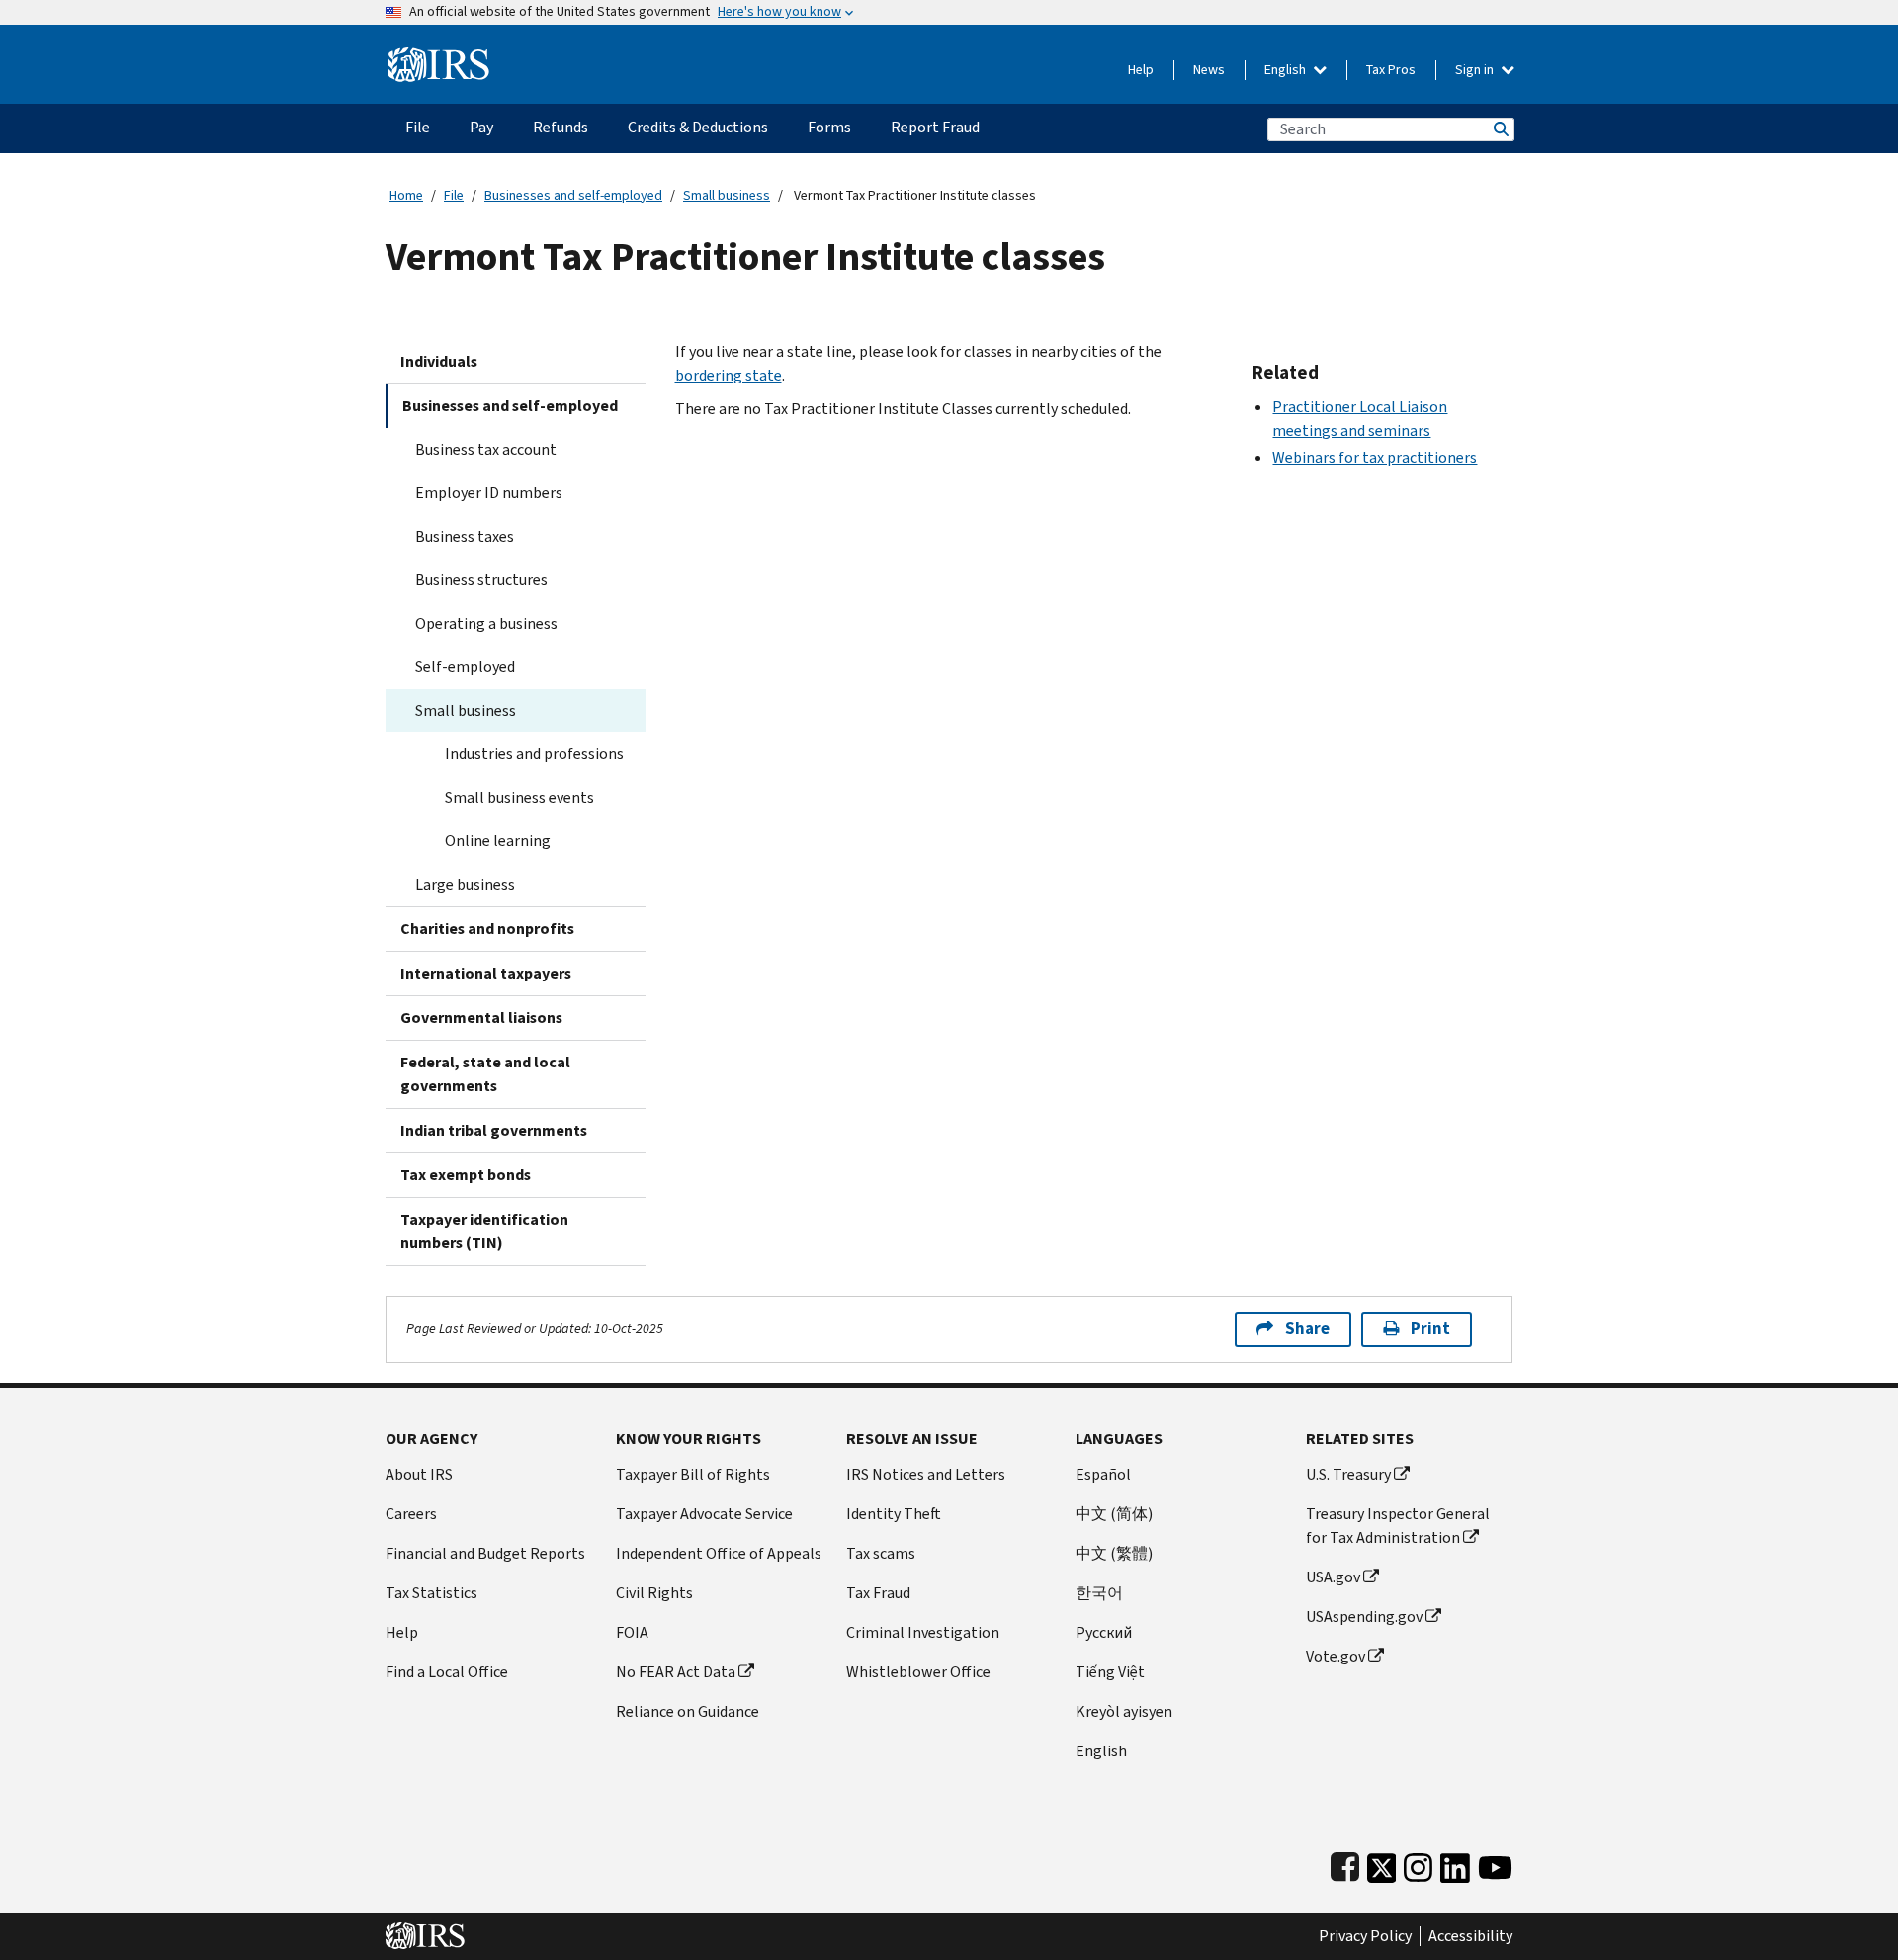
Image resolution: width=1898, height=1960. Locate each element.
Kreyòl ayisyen (1124, 1711)
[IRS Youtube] (1495, 1864)
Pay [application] (481, 127)
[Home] (438, 57)
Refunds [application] (561, 127)
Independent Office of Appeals (719, 1553)
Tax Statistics (431, 1593)
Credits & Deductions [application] (698, 127)
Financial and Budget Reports (485, 1553)
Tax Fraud (878, 1593)
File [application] (418, 127)
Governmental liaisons (481, 1018)
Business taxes (465, 536)
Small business (727, 195)
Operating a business (486, 623)
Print (1430, 1329)
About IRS (419, 1474)
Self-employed (465, 667)
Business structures (481, 580)
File (454, 195)
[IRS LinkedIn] (1455, 1864)
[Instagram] (1418, 1864)
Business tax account (486, 449)
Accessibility (1470, 1936)
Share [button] (1307, 1329)
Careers (411, 1514)
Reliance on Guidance (688, 1711)
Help (1141, 70)
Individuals (439, 361)
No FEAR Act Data (676, 1672)
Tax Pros (1391, 70)
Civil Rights (654, 1593)
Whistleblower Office (918, 1672)
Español (1103, 1474)
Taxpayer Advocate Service (704, 1514)
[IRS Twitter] (1382, 1864)
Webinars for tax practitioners (1375, 457)
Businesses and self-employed (573, 195)
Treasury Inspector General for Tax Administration (1398, 1526)
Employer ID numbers (489, 493)
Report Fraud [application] (935, 127)
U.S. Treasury (1348, 1474)
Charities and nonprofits (487, 929)
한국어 (1099, 1593)
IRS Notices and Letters (926, 1474)
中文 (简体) (1114, 1514)
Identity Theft (894, 1514)
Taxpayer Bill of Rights (693, 1474)
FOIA (632, 1632)
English (1287, 70)
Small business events (519, 797)
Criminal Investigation (923, 1632)
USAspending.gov (1364, 1617)
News (1209, 70)
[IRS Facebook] (1345, 1864)
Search (1500, 129)
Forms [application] (829, 127)
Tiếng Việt (1110, 1672)
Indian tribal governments (494, 1130)
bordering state (729, 375)
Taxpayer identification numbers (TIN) (484, 1231)
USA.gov (1333, 1577)
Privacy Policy (1365, 1936)
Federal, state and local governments (485, 1074)
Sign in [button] (1476, 70)
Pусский (1104, 1632)
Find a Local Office (447, 1672)
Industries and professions (534, 754)
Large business (465, 884)
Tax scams (881, 1553)
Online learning (498, 841)
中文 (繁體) (1114, 1553)
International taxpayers (486, 973)
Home (406, 195)
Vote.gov (1336, 1656)
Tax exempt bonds (466, 1175)
